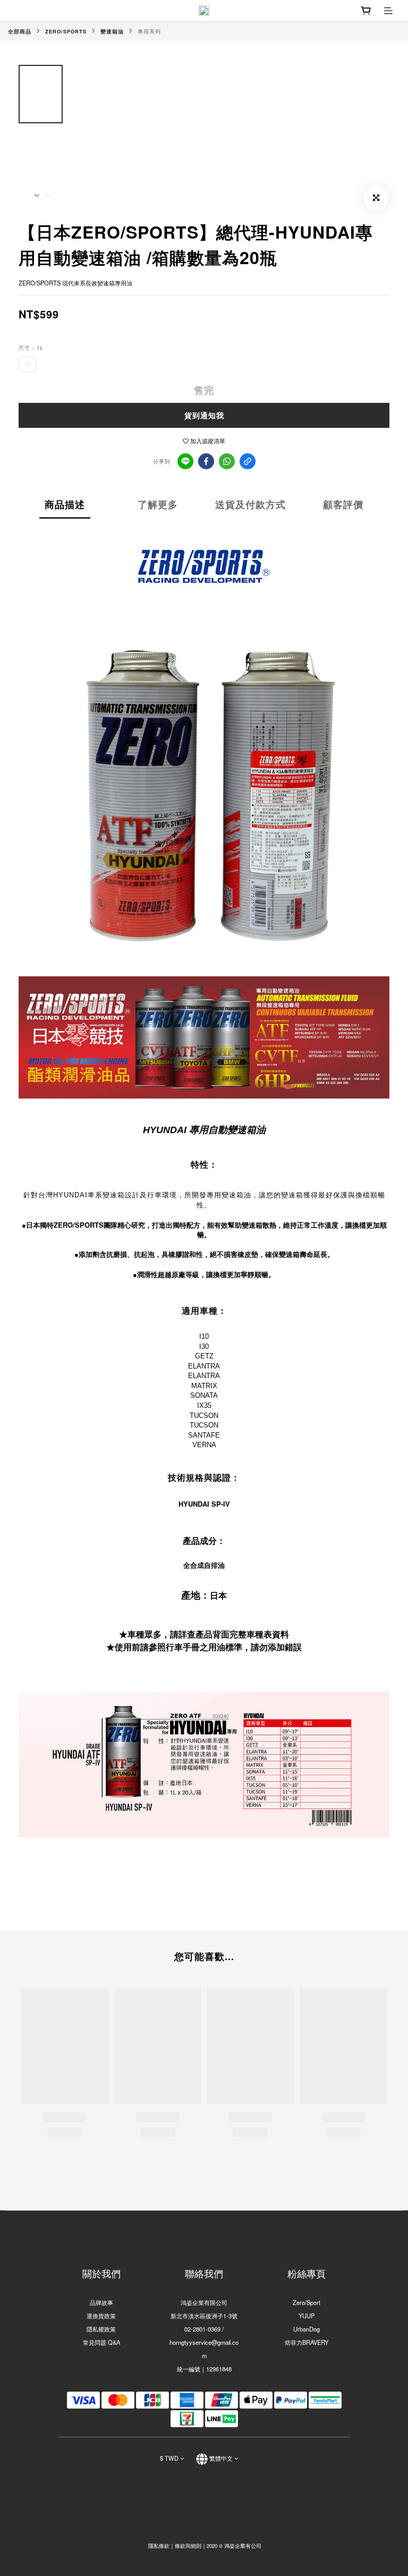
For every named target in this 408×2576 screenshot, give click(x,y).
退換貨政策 (101, 2316)
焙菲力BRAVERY (307, 2342)
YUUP (307, 2316)
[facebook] (206, 461)
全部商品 (20, 31)
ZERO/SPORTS (66, 31)
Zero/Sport (307, 2302)
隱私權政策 (101, 2329)
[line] (185, 461)
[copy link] (248, 461)
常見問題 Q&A (101, 2342)
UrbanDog (307, 2329)
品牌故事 (101, 2302)
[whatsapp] (227, 461)
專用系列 (149, 31)
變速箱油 (112, 31)
